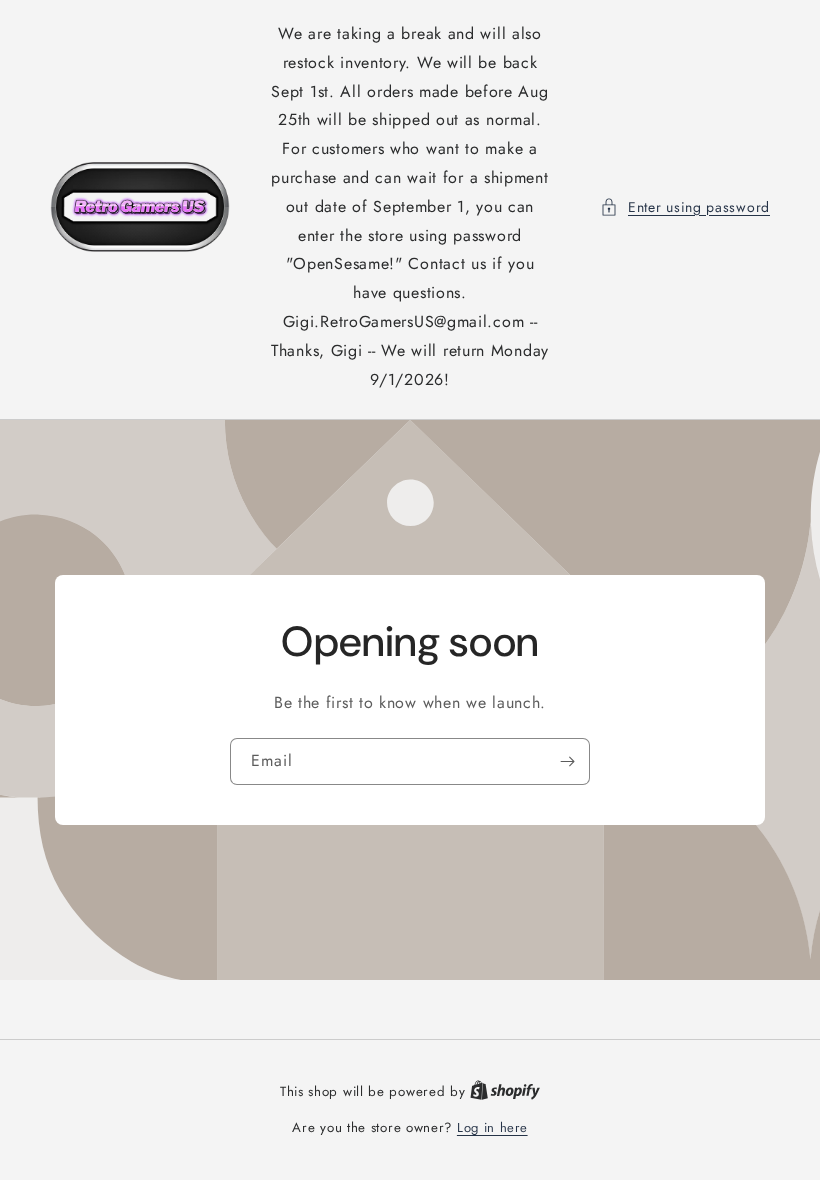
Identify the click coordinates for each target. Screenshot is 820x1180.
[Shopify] (505, 1091)
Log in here (492, 1127)
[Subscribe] (567, 761)
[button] (685, 207)
